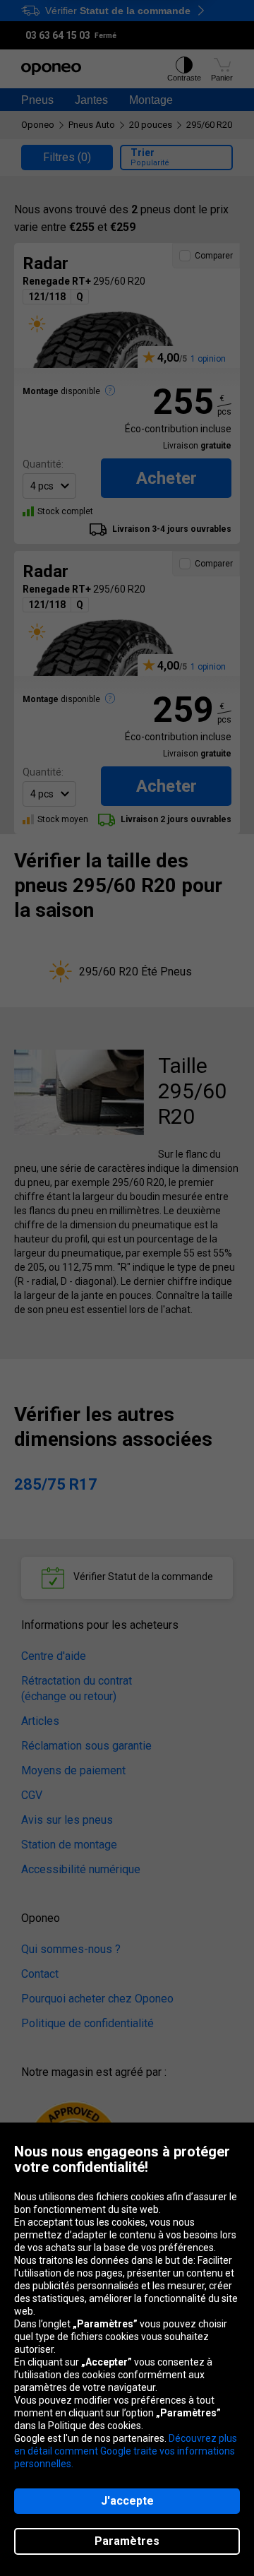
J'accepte (127, 2501)
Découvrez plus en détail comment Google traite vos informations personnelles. (126, 2451)
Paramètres (127, 2541)
